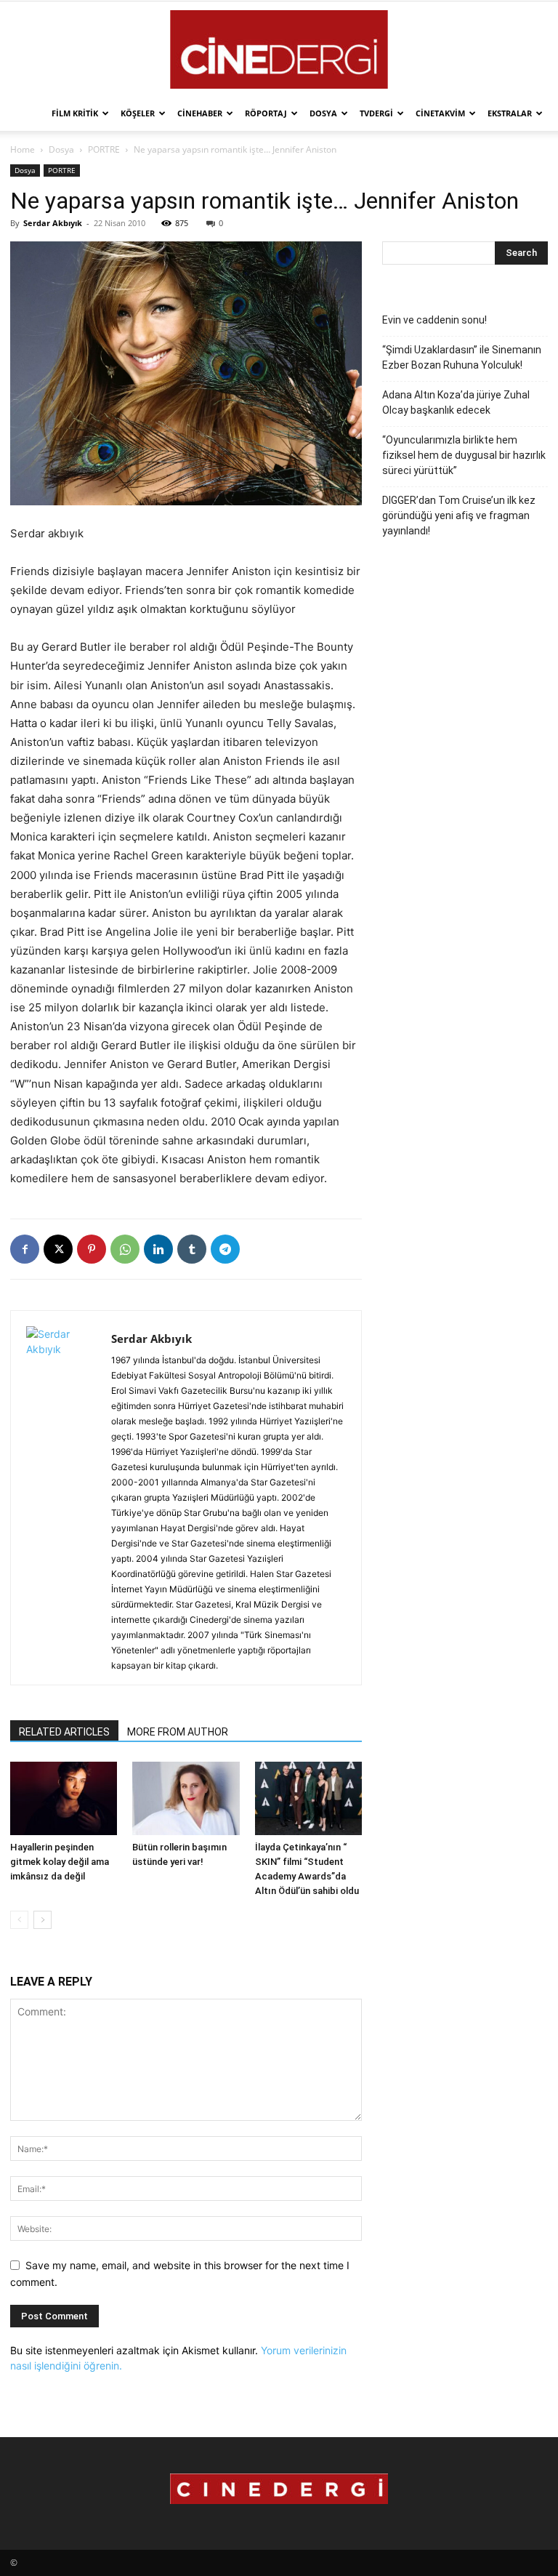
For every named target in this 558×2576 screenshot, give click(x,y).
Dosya (323, 113)
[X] (58, 1249)
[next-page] (43, 1920)
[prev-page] (19, 1920)
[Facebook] (25, 1249)
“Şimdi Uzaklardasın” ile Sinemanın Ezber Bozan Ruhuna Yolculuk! (462, 357)
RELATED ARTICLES (64, 1732)
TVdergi (376, 113)
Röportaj (266, 113)
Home (23, 149)
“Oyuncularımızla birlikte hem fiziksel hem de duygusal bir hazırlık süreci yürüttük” (464, 455)
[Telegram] (225, 1249)
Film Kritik (75, 113)
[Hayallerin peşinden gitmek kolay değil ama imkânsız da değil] (64, 1798)
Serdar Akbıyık (53, 223)
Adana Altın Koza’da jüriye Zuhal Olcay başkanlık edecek (456, 402)
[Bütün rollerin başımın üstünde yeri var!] (186, 1798)
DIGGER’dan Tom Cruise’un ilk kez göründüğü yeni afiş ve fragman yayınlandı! (459, 515)
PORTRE (104, 149)
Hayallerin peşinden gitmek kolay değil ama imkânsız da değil (60, 1862)
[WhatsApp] (125, 1249)
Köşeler (138, 113)
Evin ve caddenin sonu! (434, 320)
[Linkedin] (158, 1249)
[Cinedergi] (279, 49)
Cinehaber (200, 113)
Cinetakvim (440, 113)
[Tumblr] (192, 1249)
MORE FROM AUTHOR (178, 1732)
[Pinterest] (92, 1249)
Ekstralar (510, 113)
